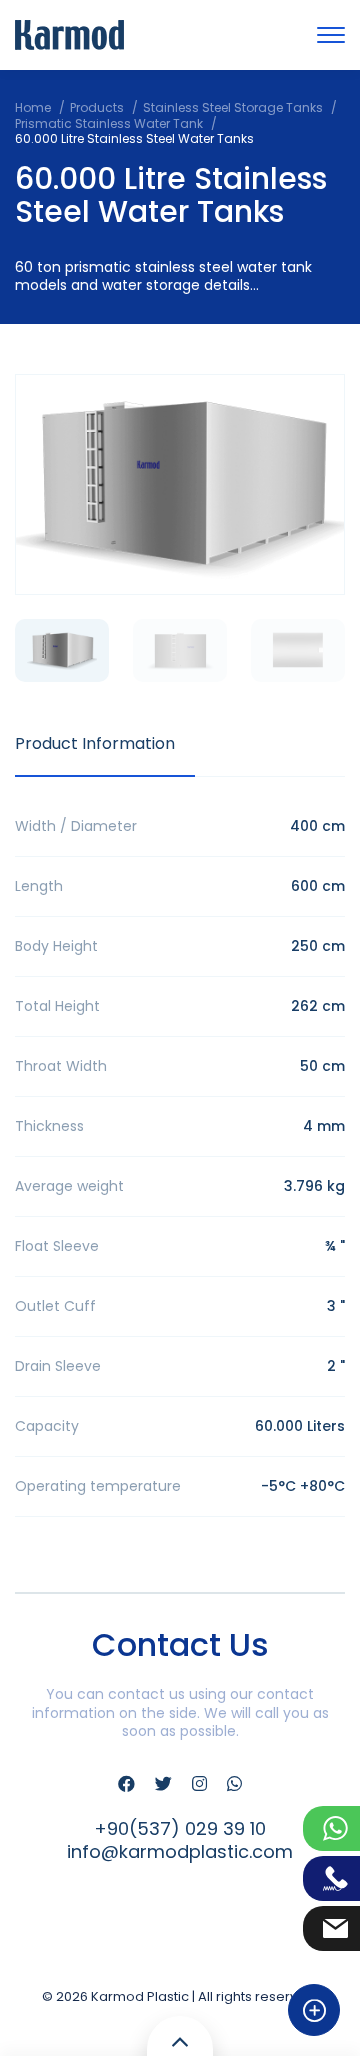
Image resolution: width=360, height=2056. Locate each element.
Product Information (95, 743)
